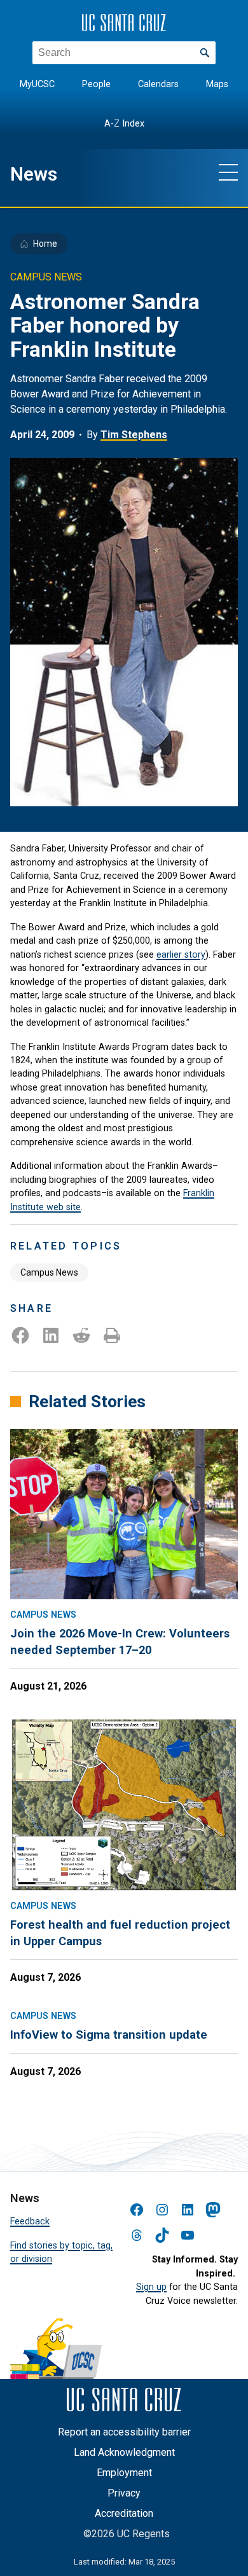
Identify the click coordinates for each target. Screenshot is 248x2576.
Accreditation (124, 2513)
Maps (217, 84)
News (34, 174)
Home (45, 244)
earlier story (181, 954)
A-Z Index (124, 124)
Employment (124, 2473)
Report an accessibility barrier (124, 2432)
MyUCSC (37, 84)
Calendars (158, 84)
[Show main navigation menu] (228, 172)
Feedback (30, 2221)
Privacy (124, 2493)
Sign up (151, 2287)
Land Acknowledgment (124, 2452)
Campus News (49, 1272)
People (96, 84)
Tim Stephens (134, 435)
